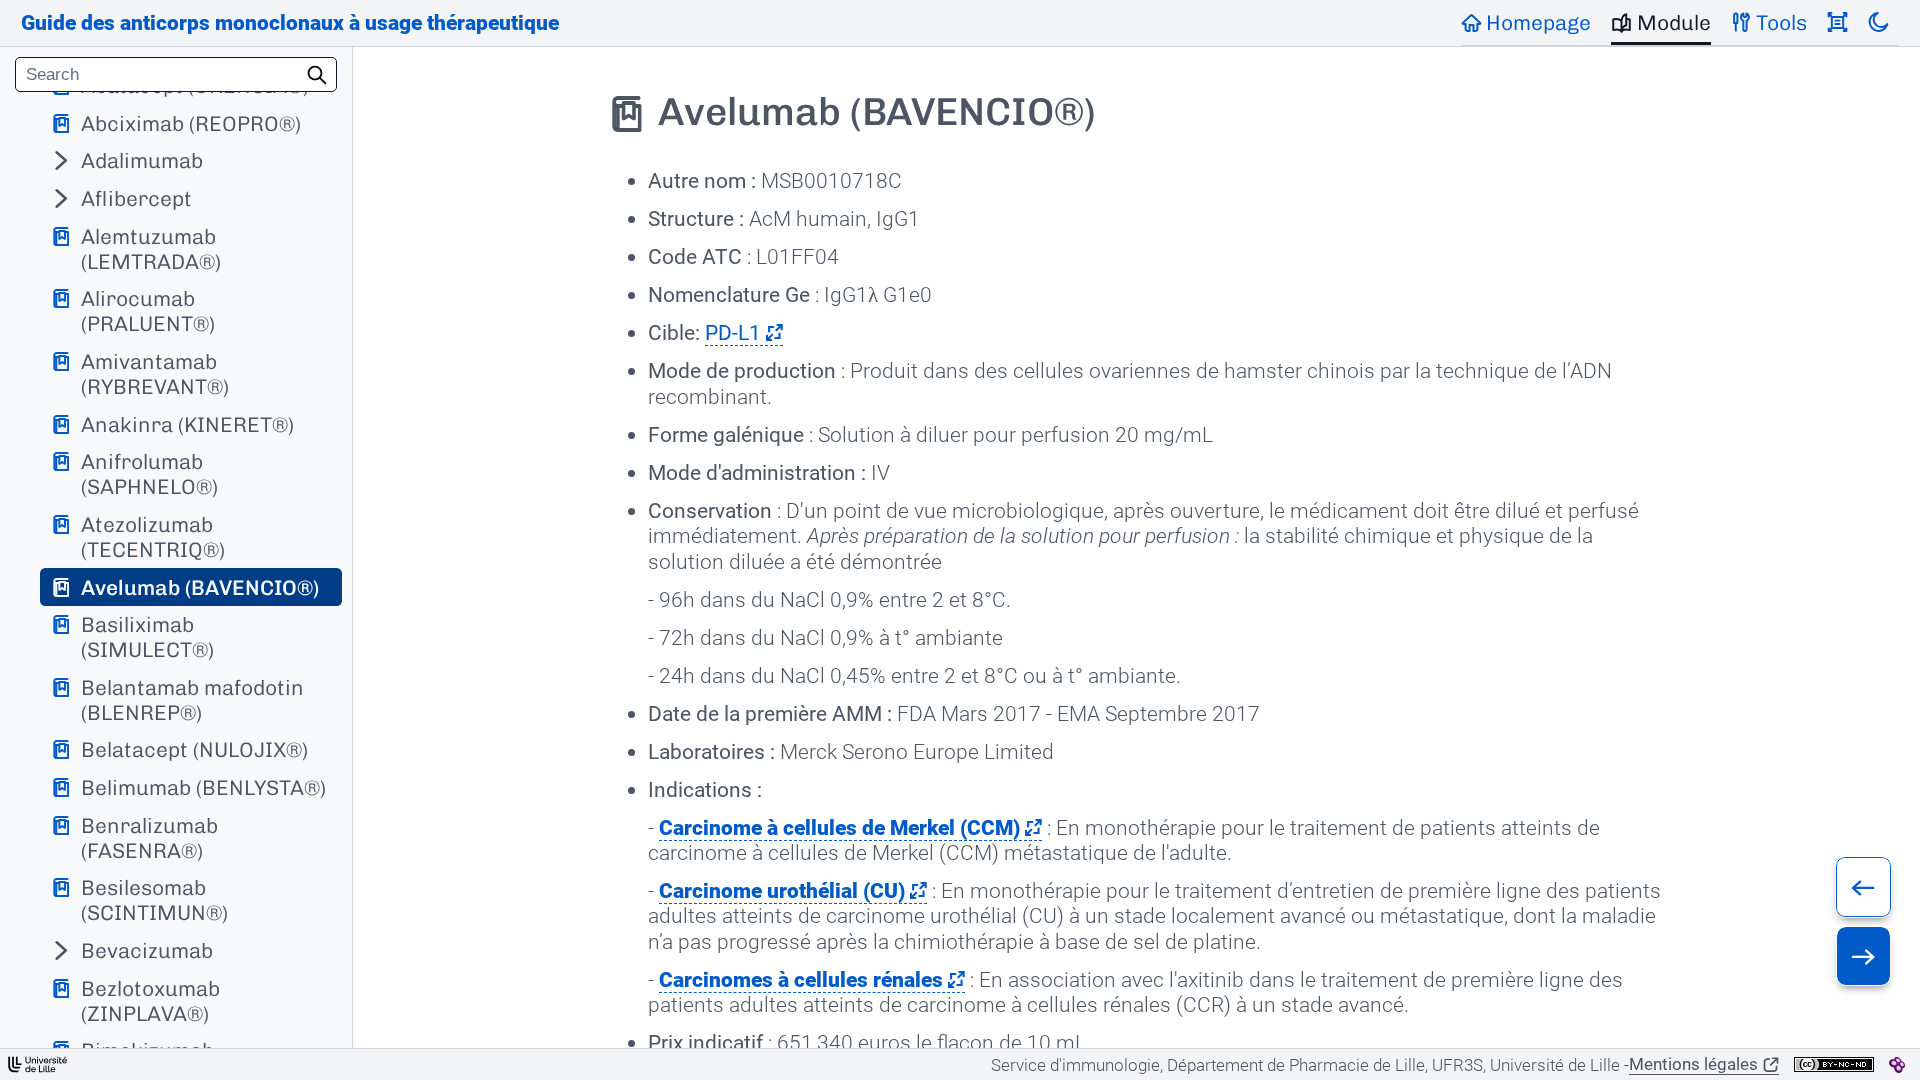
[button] (744, 333)
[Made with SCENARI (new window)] (1897, 1065)
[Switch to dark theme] (1878, 22)
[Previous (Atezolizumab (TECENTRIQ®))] (1864, 887)
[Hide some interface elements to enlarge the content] (1837, 22)
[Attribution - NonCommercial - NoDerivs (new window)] (1834, 1064)
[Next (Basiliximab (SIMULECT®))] (1864, 956)
